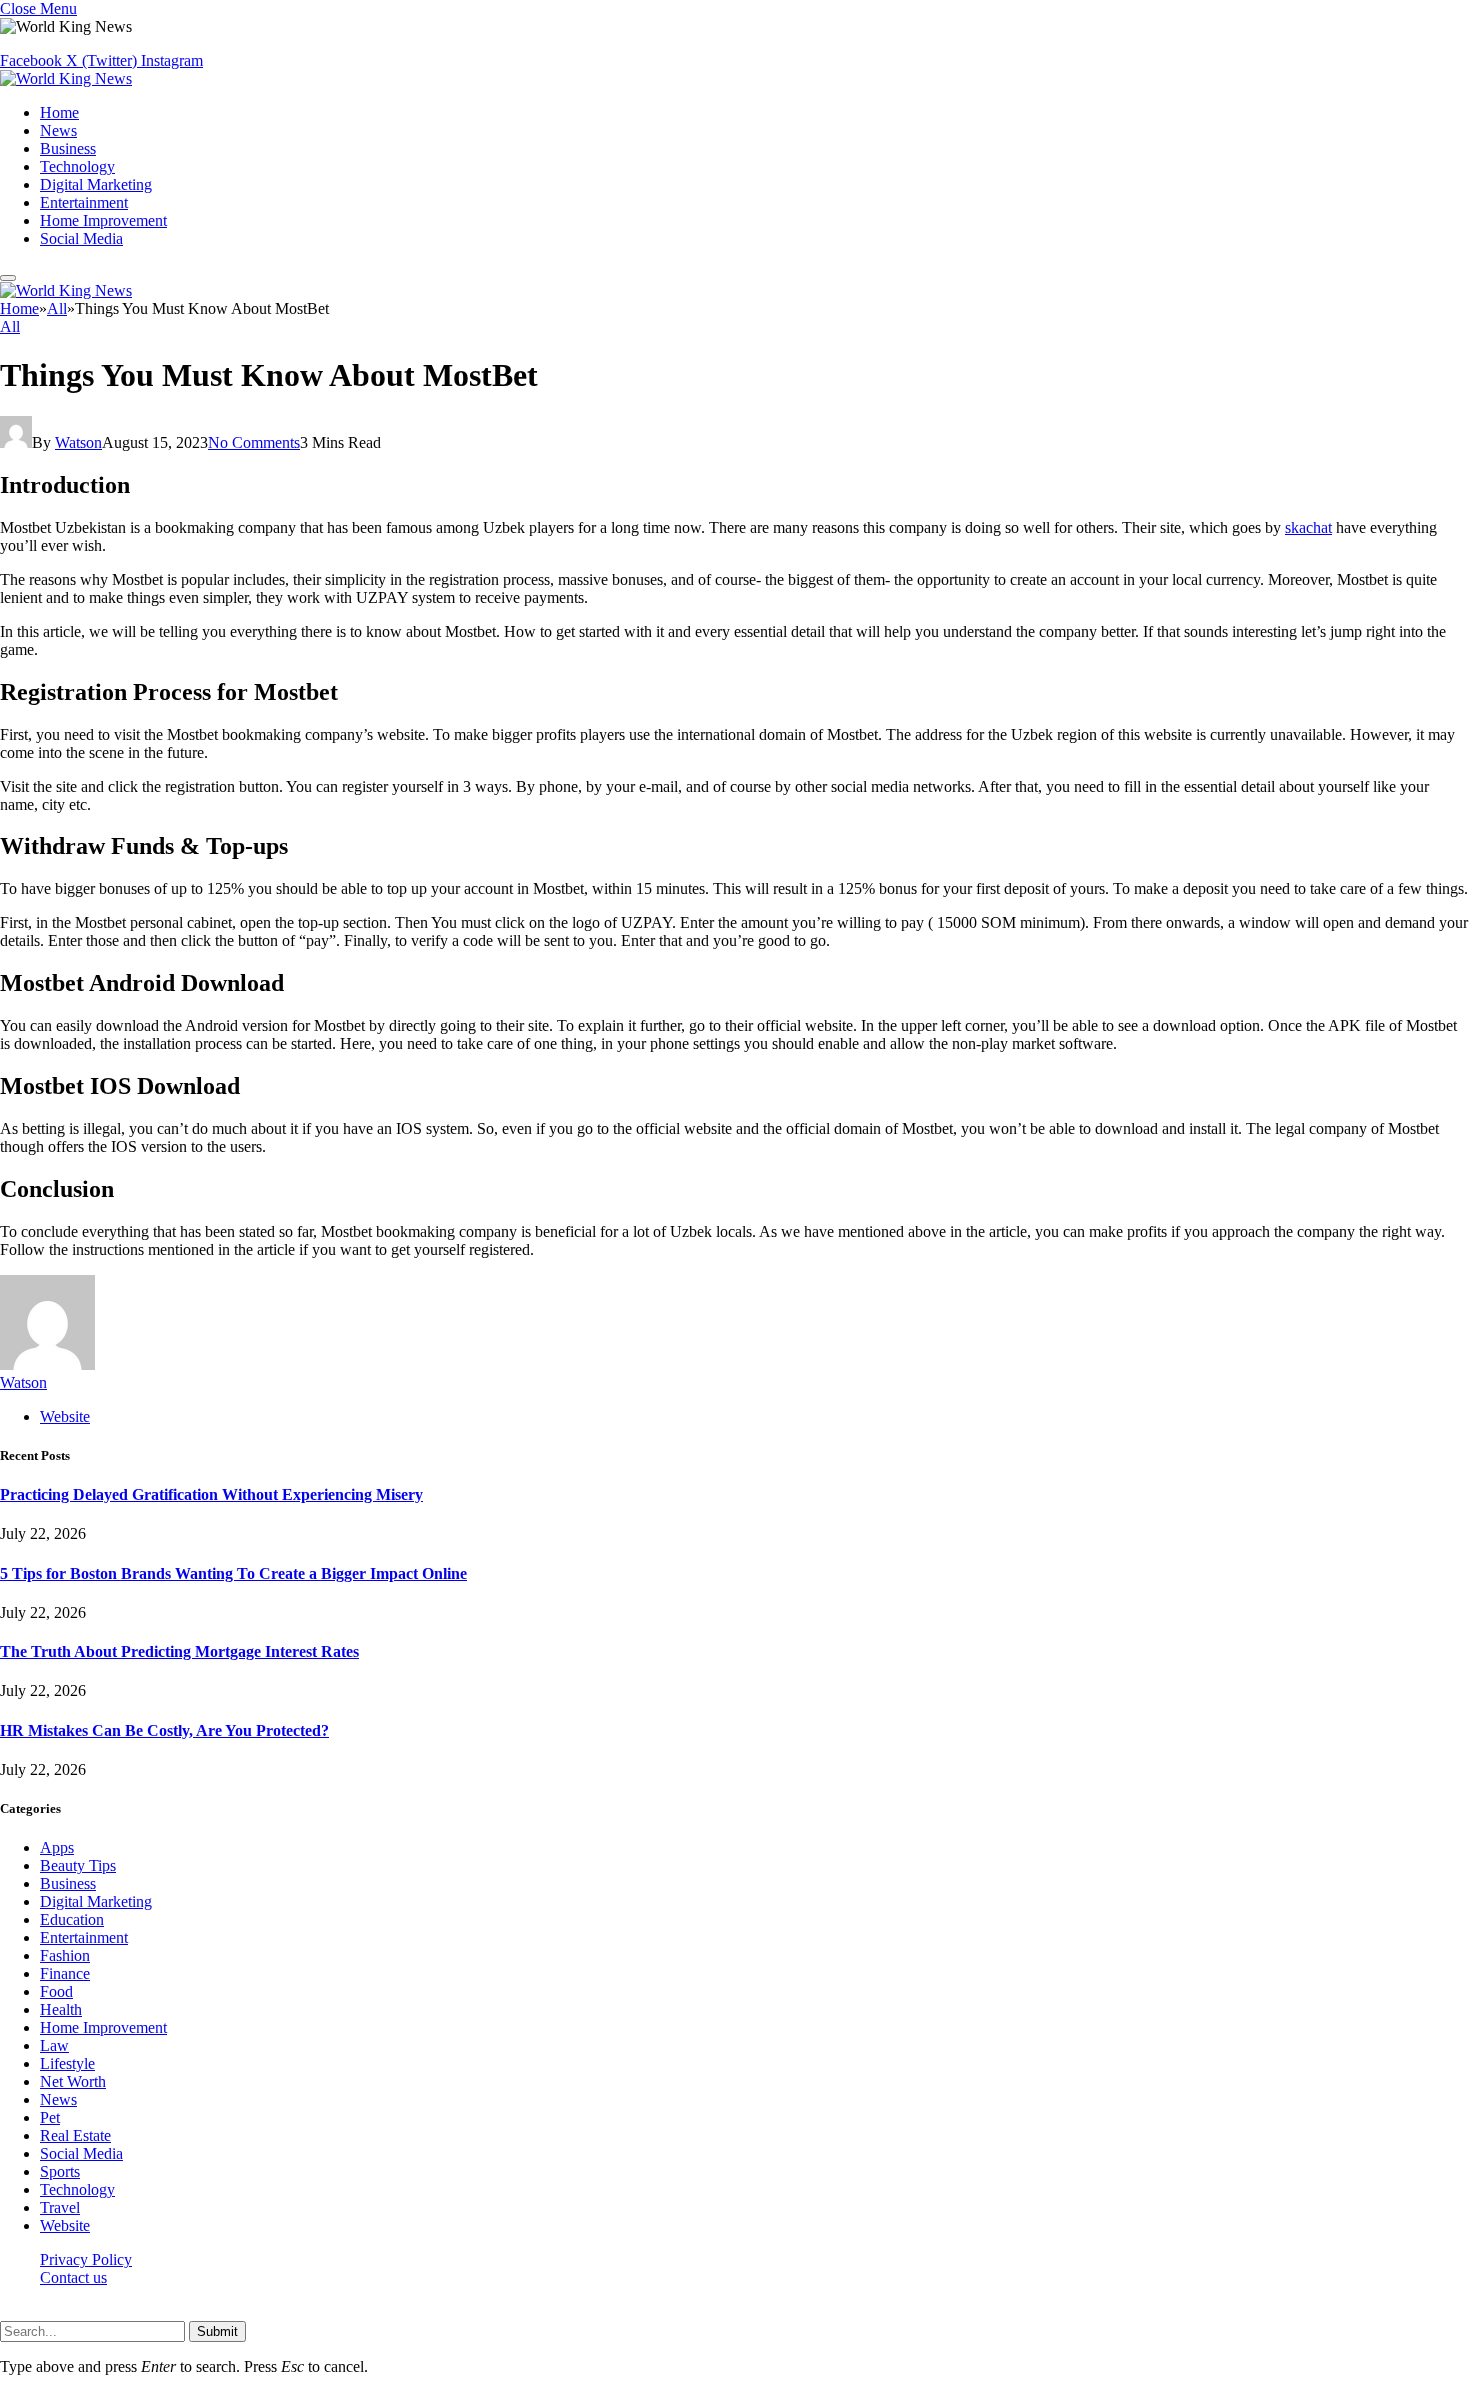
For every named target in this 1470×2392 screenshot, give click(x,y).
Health (61, 2009)
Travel (60, 2207)
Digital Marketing (96, 184)
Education (72, 1919)
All (10, 326)
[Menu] (8, 278)
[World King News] (66, 78)
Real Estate (75, 2135)
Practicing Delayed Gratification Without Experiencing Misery (211, 1494)
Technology (77, 166)
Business (68, 148)
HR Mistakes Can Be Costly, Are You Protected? (164, 1730)
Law (54, 2045)
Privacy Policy (86, 2259)
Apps (57, 1847)
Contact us (73, 2277)
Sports (60, 2171)
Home (59, 112)
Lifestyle (67, 2063)
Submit (217, 2331)
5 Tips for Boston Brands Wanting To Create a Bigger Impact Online (233, 1573)
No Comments (254, 442)
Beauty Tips (78, 1865)
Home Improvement (103, 220)
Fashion (65, 1955)
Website (65, 2225)
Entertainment (84, 202)
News (58, 130)
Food (56, 1991)
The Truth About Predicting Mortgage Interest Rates (179, 1651)
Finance (65, 1973)
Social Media (81, 238)
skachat (1308, 527)
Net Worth (73, 2081)
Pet (50, 2117)
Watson (78, 442)
